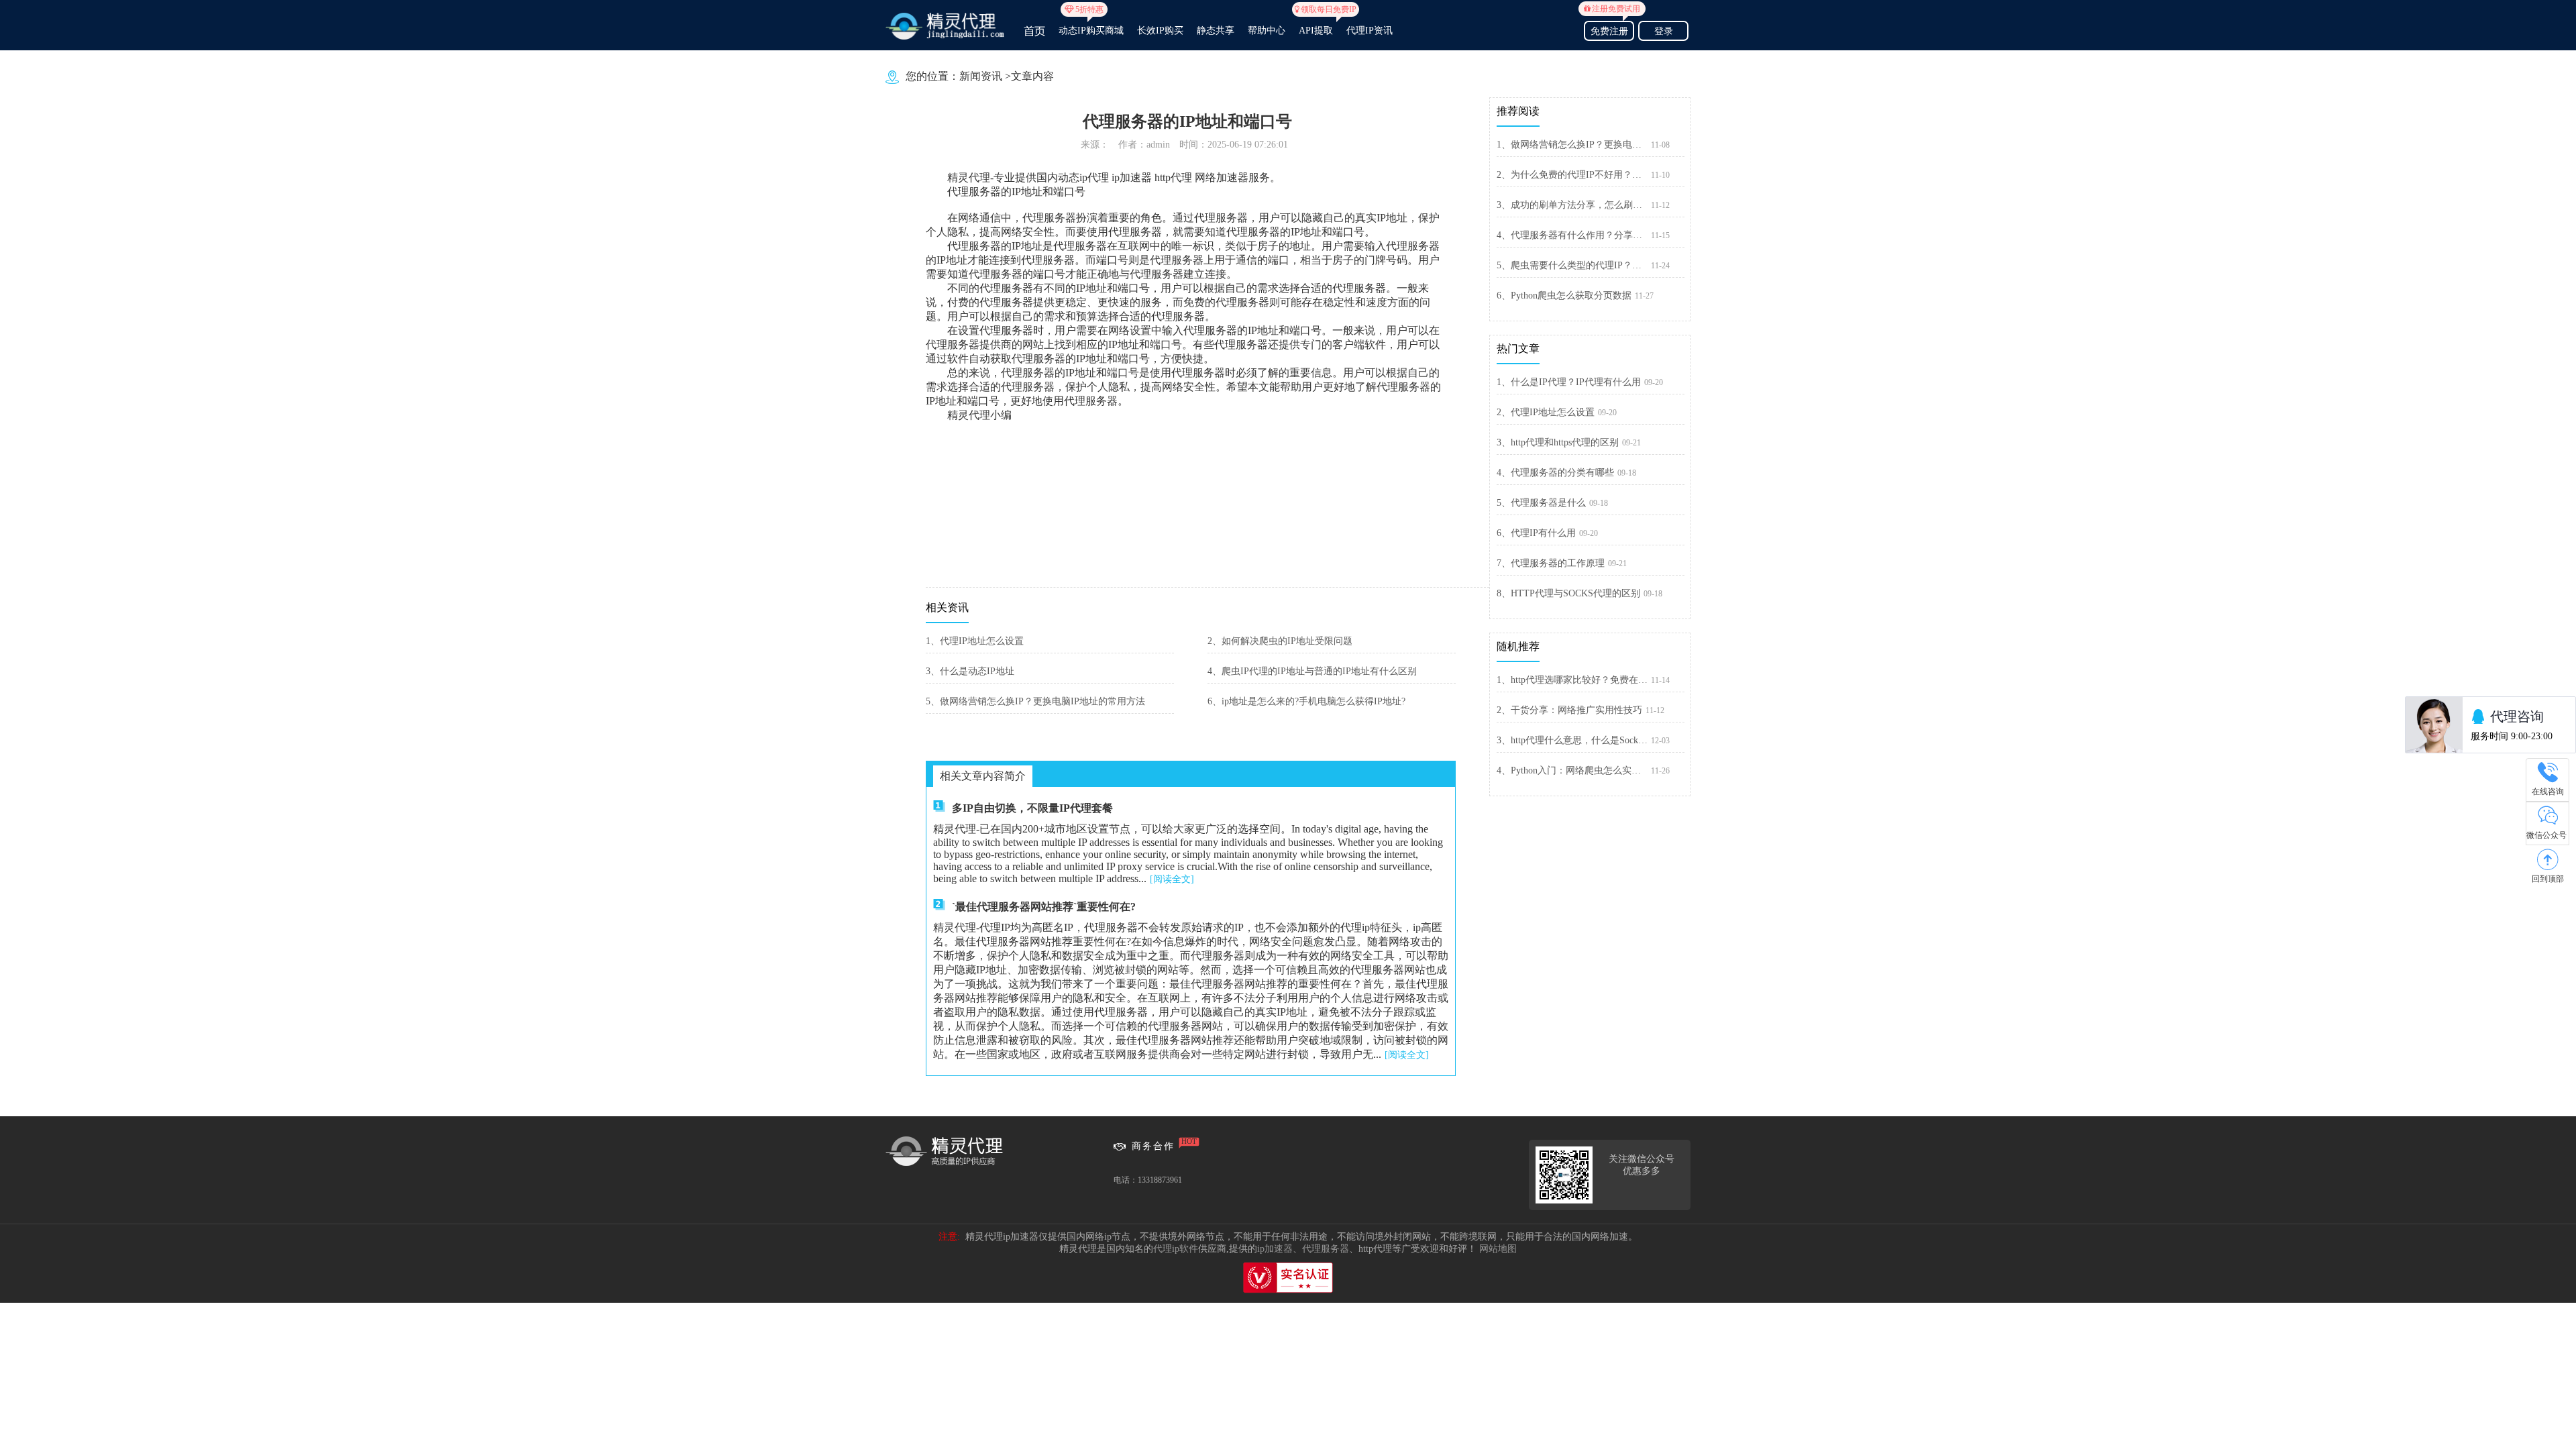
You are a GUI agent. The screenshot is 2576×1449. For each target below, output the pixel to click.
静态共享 (1216, 31)
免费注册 (1612, 29)
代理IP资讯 (1370, 31)
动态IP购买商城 (1091, 25)
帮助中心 (1267, 31)
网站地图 (1498, 1249)
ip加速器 (1275, 1249)
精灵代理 (969, 177)
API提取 (1316, 25)
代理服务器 (1326, 1249)
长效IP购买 (1160, 31)
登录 (1664, 31)
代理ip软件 (1176, 1249)
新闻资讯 (981, 76)
